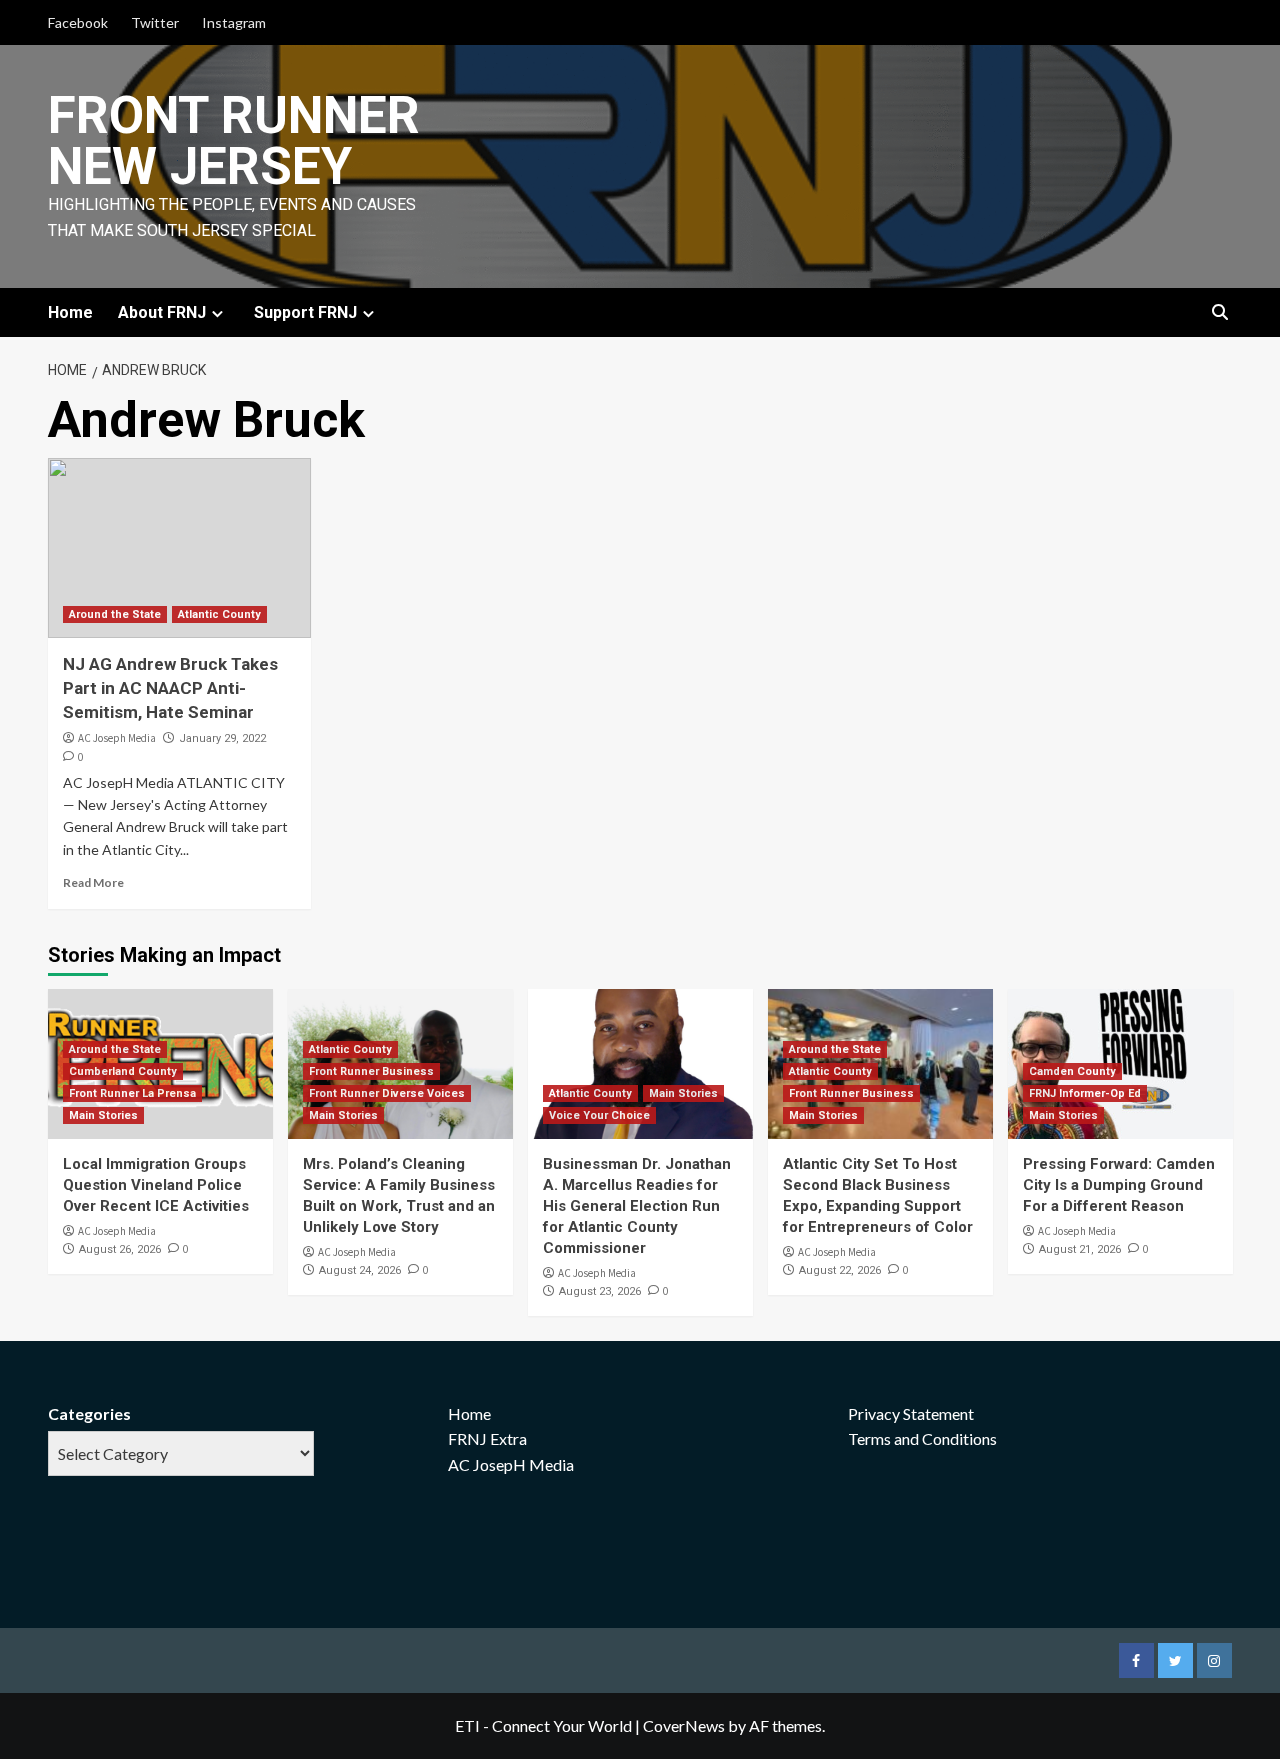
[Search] (1220, 313)
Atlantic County (219, 614)
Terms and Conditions (922, 1438)
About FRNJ (162, 312)
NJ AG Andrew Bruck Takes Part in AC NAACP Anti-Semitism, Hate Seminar (170, 688)
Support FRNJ (305, 312)
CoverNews (684, 1725)
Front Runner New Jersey (234, 141)
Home (70, 312)
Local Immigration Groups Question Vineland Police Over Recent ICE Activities (156, 1185)
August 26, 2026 (120, 1249)
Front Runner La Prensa (132, 1093)
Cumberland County (123, 1071)
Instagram (234, 22)
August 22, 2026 (840, 1270)
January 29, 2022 (222, 738)
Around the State (115, 614)
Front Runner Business (371, 1071)
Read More (93, 882)
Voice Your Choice (599, 1115)
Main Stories (103, 1115)
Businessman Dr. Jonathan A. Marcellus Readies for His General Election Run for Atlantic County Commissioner (637, 1206)
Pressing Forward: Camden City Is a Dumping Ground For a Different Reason (1119, 1185)
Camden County (1072, 1071)
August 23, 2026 (600, 1291)
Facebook (78, 22)
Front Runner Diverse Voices (387, 1093)
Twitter (155, 22)
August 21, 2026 (1080, 1249)
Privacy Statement (911, 1413)
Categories (89, 1413)
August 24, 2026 (360, 1270)
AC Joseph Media (117, 738)
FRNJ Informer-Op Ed (1085, 1093)
